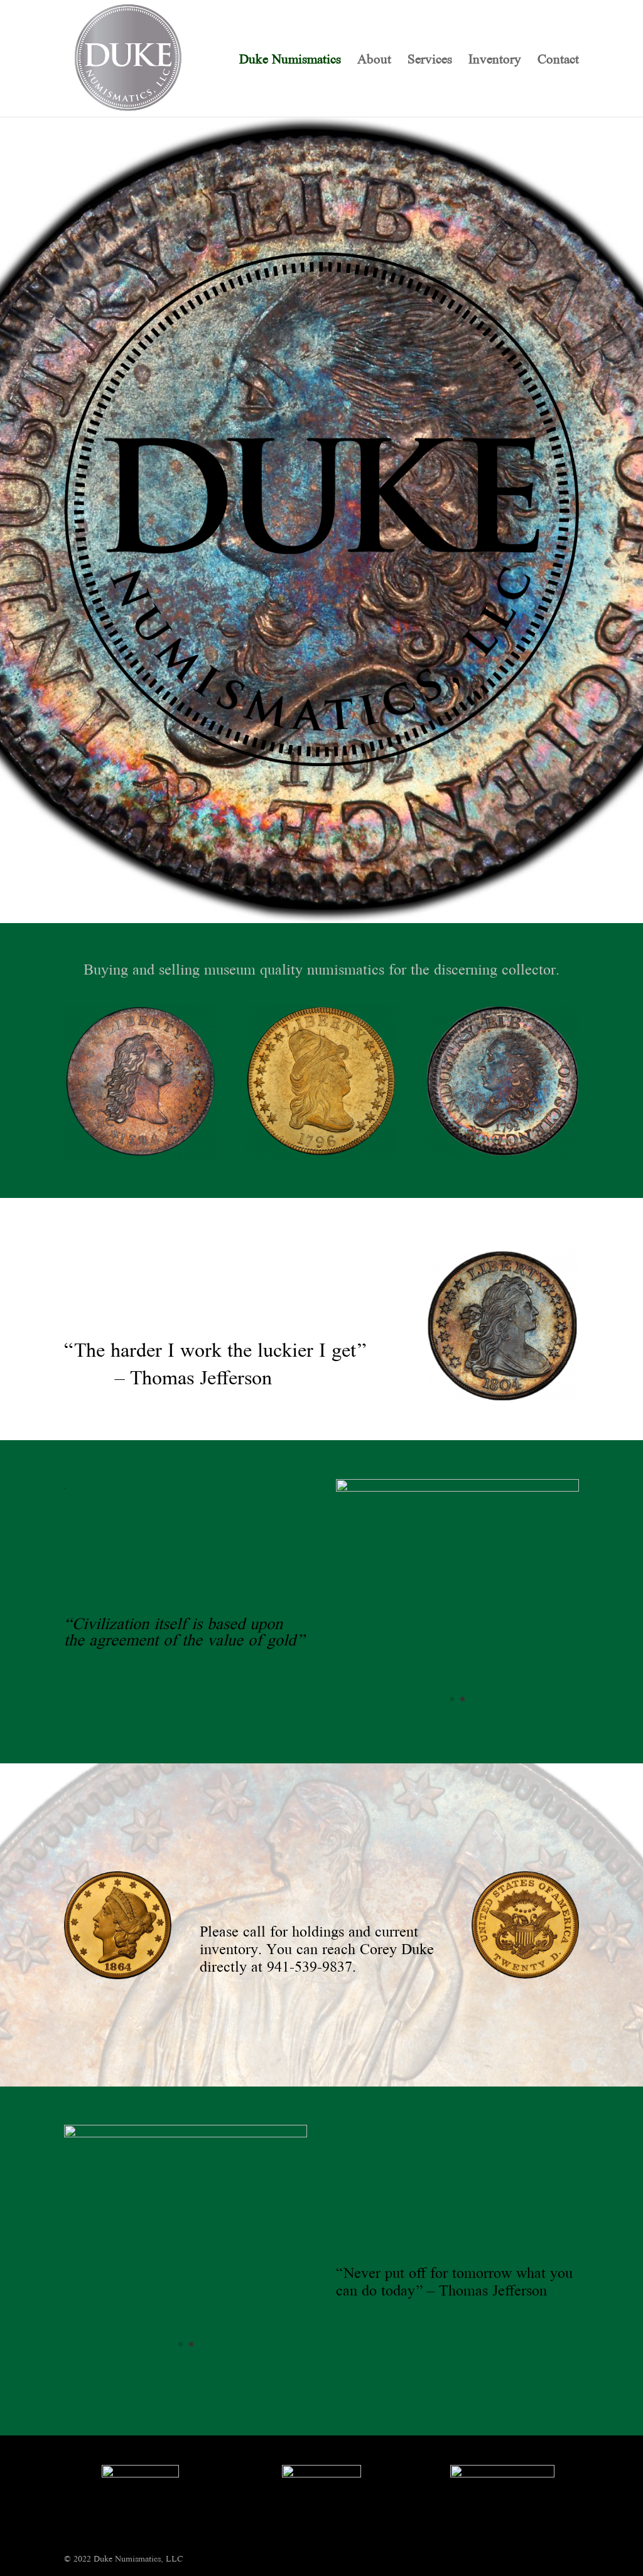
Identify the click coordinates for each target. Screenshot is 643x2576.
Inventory (495, 61)
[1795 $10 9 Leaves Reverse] (186, 2134)
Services (430, 61)
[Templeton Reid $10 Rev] (457, 1488)
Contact (558, 61)
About (374, 61)
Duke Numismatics (290, 61)
